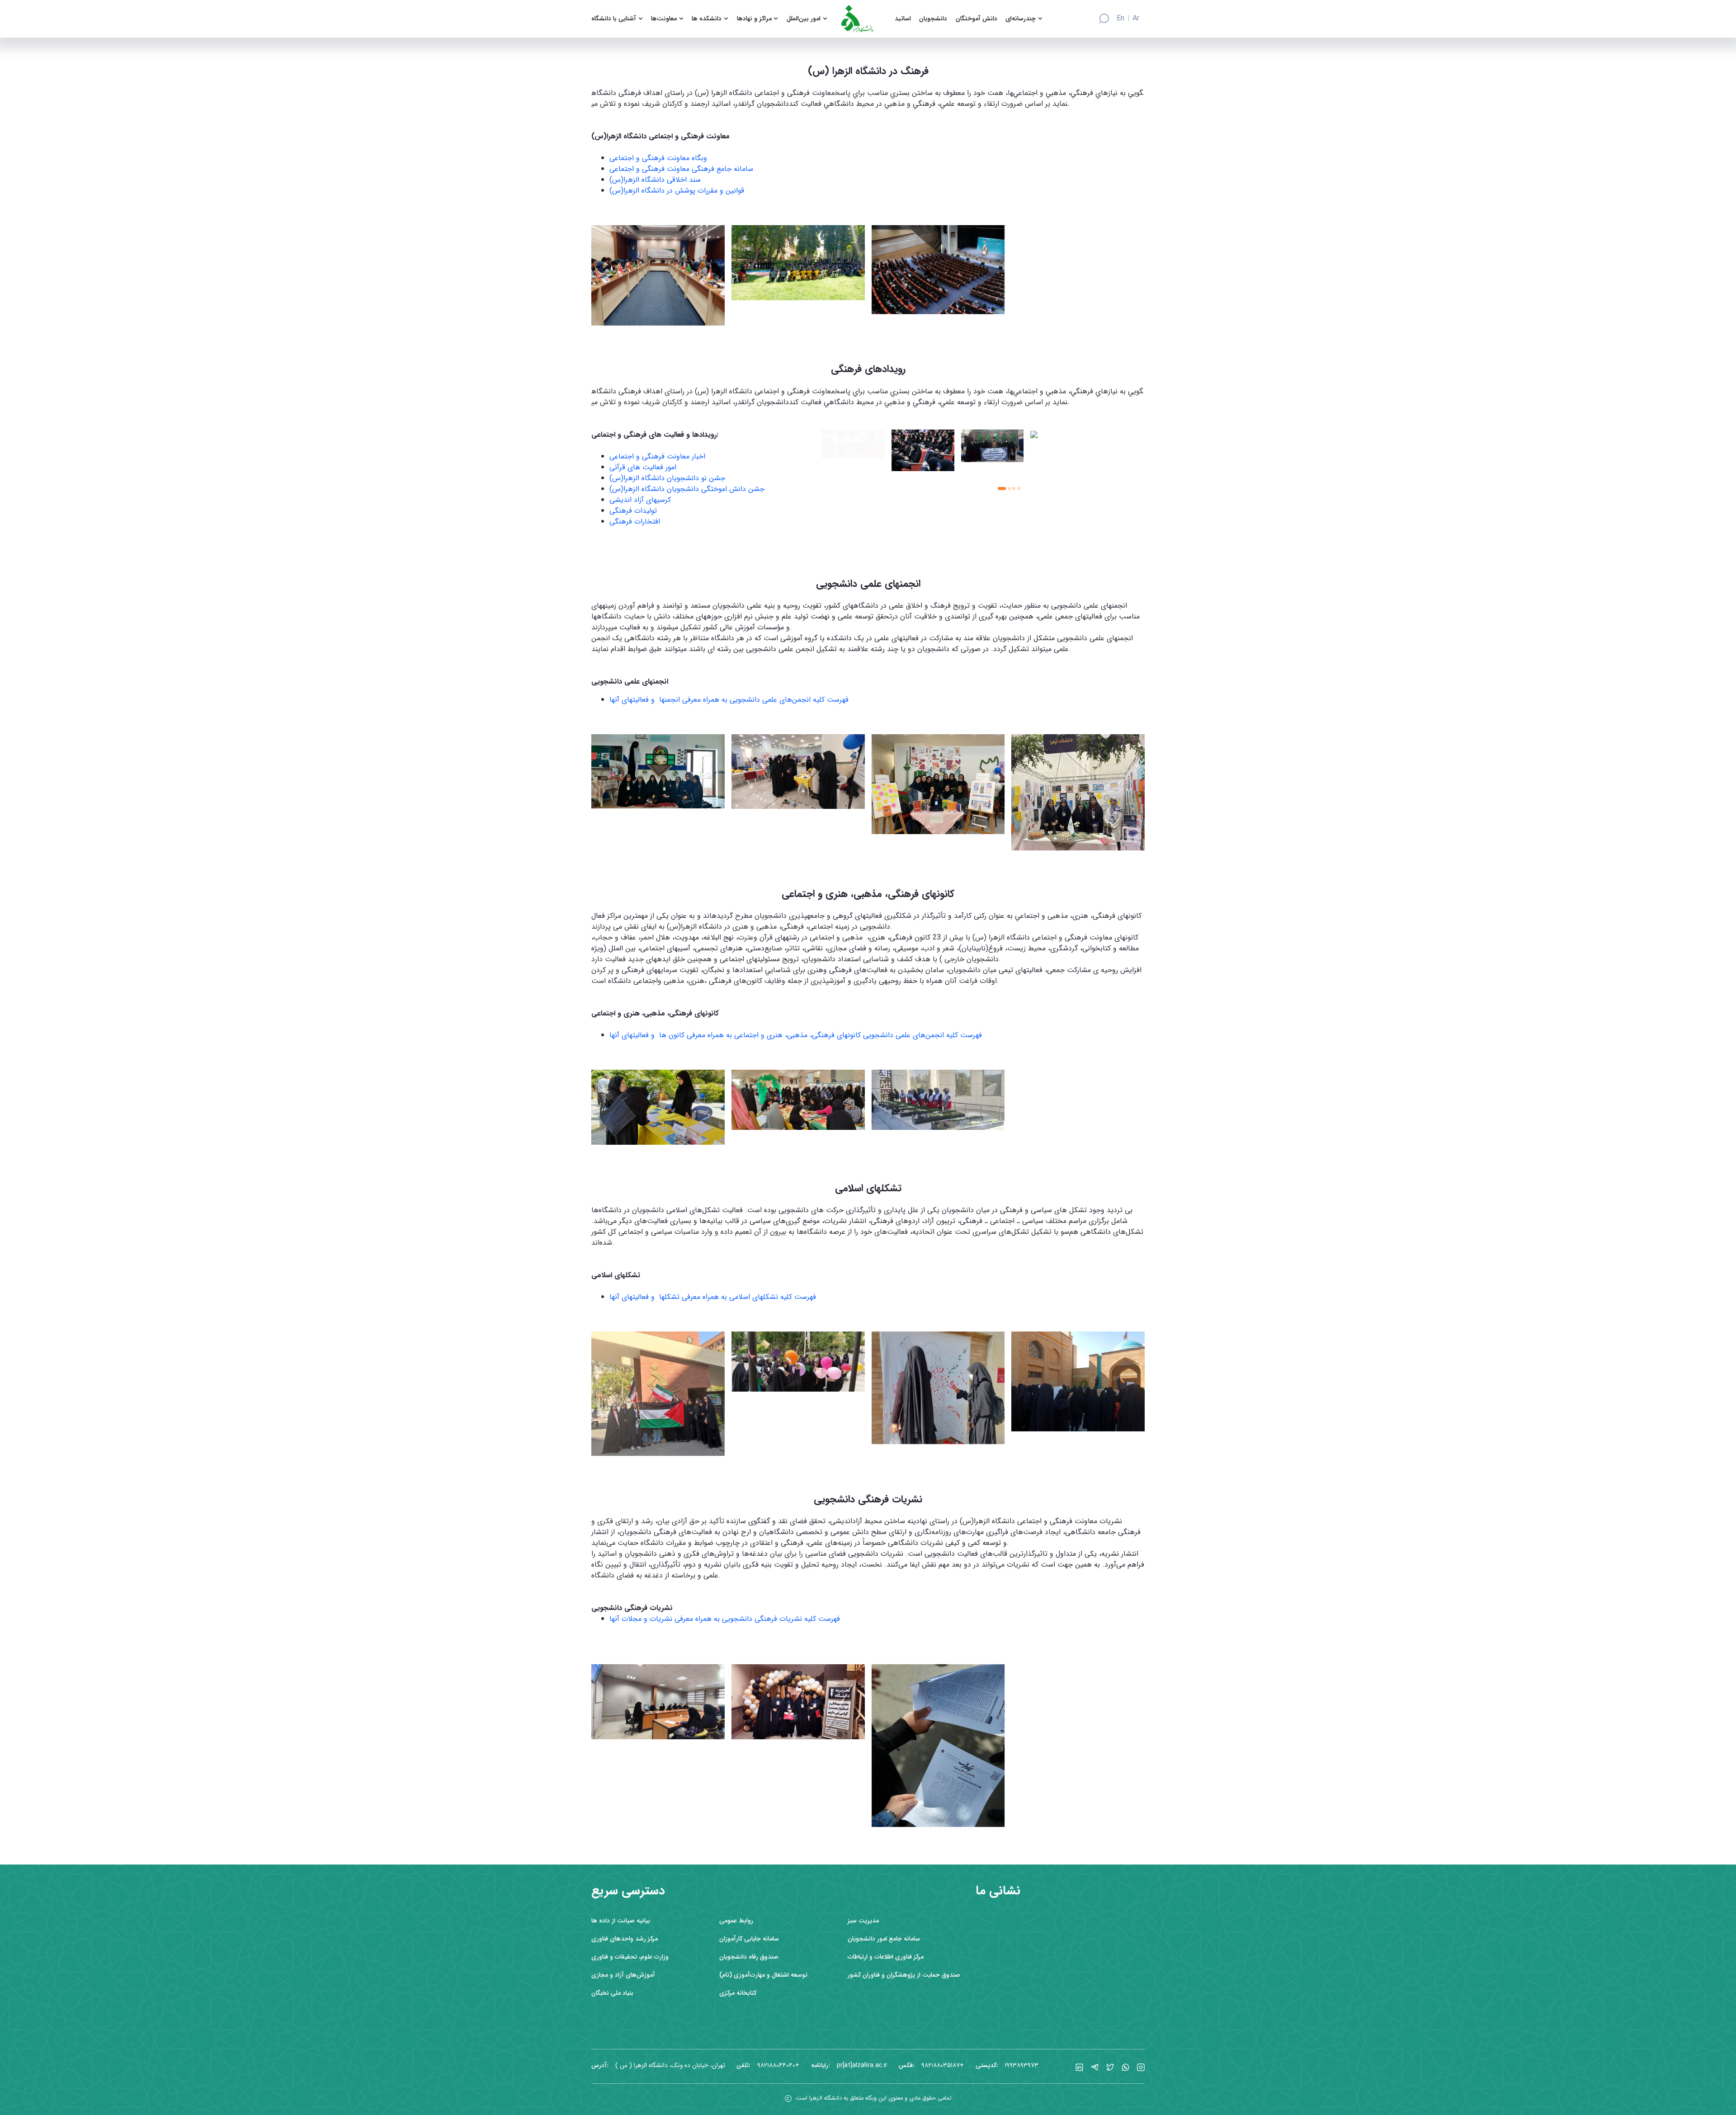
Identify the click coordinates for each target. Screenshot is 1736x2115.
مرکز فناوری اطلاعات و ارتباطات (886, 1957)
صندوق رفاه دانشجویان (749, 1957)
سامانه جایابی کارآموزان (749, 1939)
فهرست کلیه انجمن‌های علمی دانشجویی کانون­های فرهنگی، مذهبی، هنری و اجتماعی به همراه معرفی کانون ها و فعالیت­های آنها (796, 1035)
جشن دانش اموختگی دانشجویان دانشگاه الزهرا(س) (687, 489)
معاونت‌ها (664, 19)
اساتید (903, 19)
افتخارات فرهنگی (635, 522)
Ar (1136, 19)
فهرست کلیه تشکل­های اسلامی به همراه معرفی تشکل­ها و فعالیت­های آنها (713, 1297)
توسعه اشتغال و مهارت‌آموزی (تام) (763, 1975)
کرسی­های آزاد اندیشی (640, 500)
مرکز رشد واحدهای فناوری (625, 1939)
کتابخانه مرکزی (738, 1993)
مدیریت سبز (863, 1921)
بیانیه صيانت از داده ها (621, 1921)
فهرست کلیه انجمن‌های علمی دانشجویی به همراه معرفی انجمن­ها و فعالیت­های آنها (729, 700)
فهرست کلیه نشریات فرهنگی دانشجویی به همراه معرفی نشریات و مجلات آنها (725, 1619)
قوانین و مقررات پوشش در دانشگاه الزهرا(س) (677, 191)
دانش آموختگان (976, 19)
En (1120, 19)
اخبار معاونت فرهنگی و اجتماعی (657, 456)
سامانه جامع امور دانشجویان (884, 1939)
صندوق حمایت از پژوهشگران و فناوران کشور (904, 1975)
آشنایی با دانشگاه (614, 19)
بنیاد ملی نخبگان (612, 1993)
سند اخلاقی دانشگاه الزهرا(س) (655, 180)
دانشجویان (933, 19)
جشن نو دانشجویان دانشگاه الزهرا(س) (667, 478)
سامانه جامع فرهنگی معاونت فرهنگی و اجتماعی (681, 169)
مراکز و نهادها (754, 19)
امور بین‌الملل (804, 19)
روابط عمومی (736, 1921)
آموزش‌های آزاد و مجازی (623, 1975)
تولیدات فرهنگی (633, 511)
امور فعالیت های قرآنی (643, 467)
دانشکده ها (707, 19)
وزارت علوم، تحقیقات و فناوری (630, 1957)
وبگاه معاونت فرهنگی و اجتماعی (658, 158)
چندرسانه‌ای (1021, 19)
